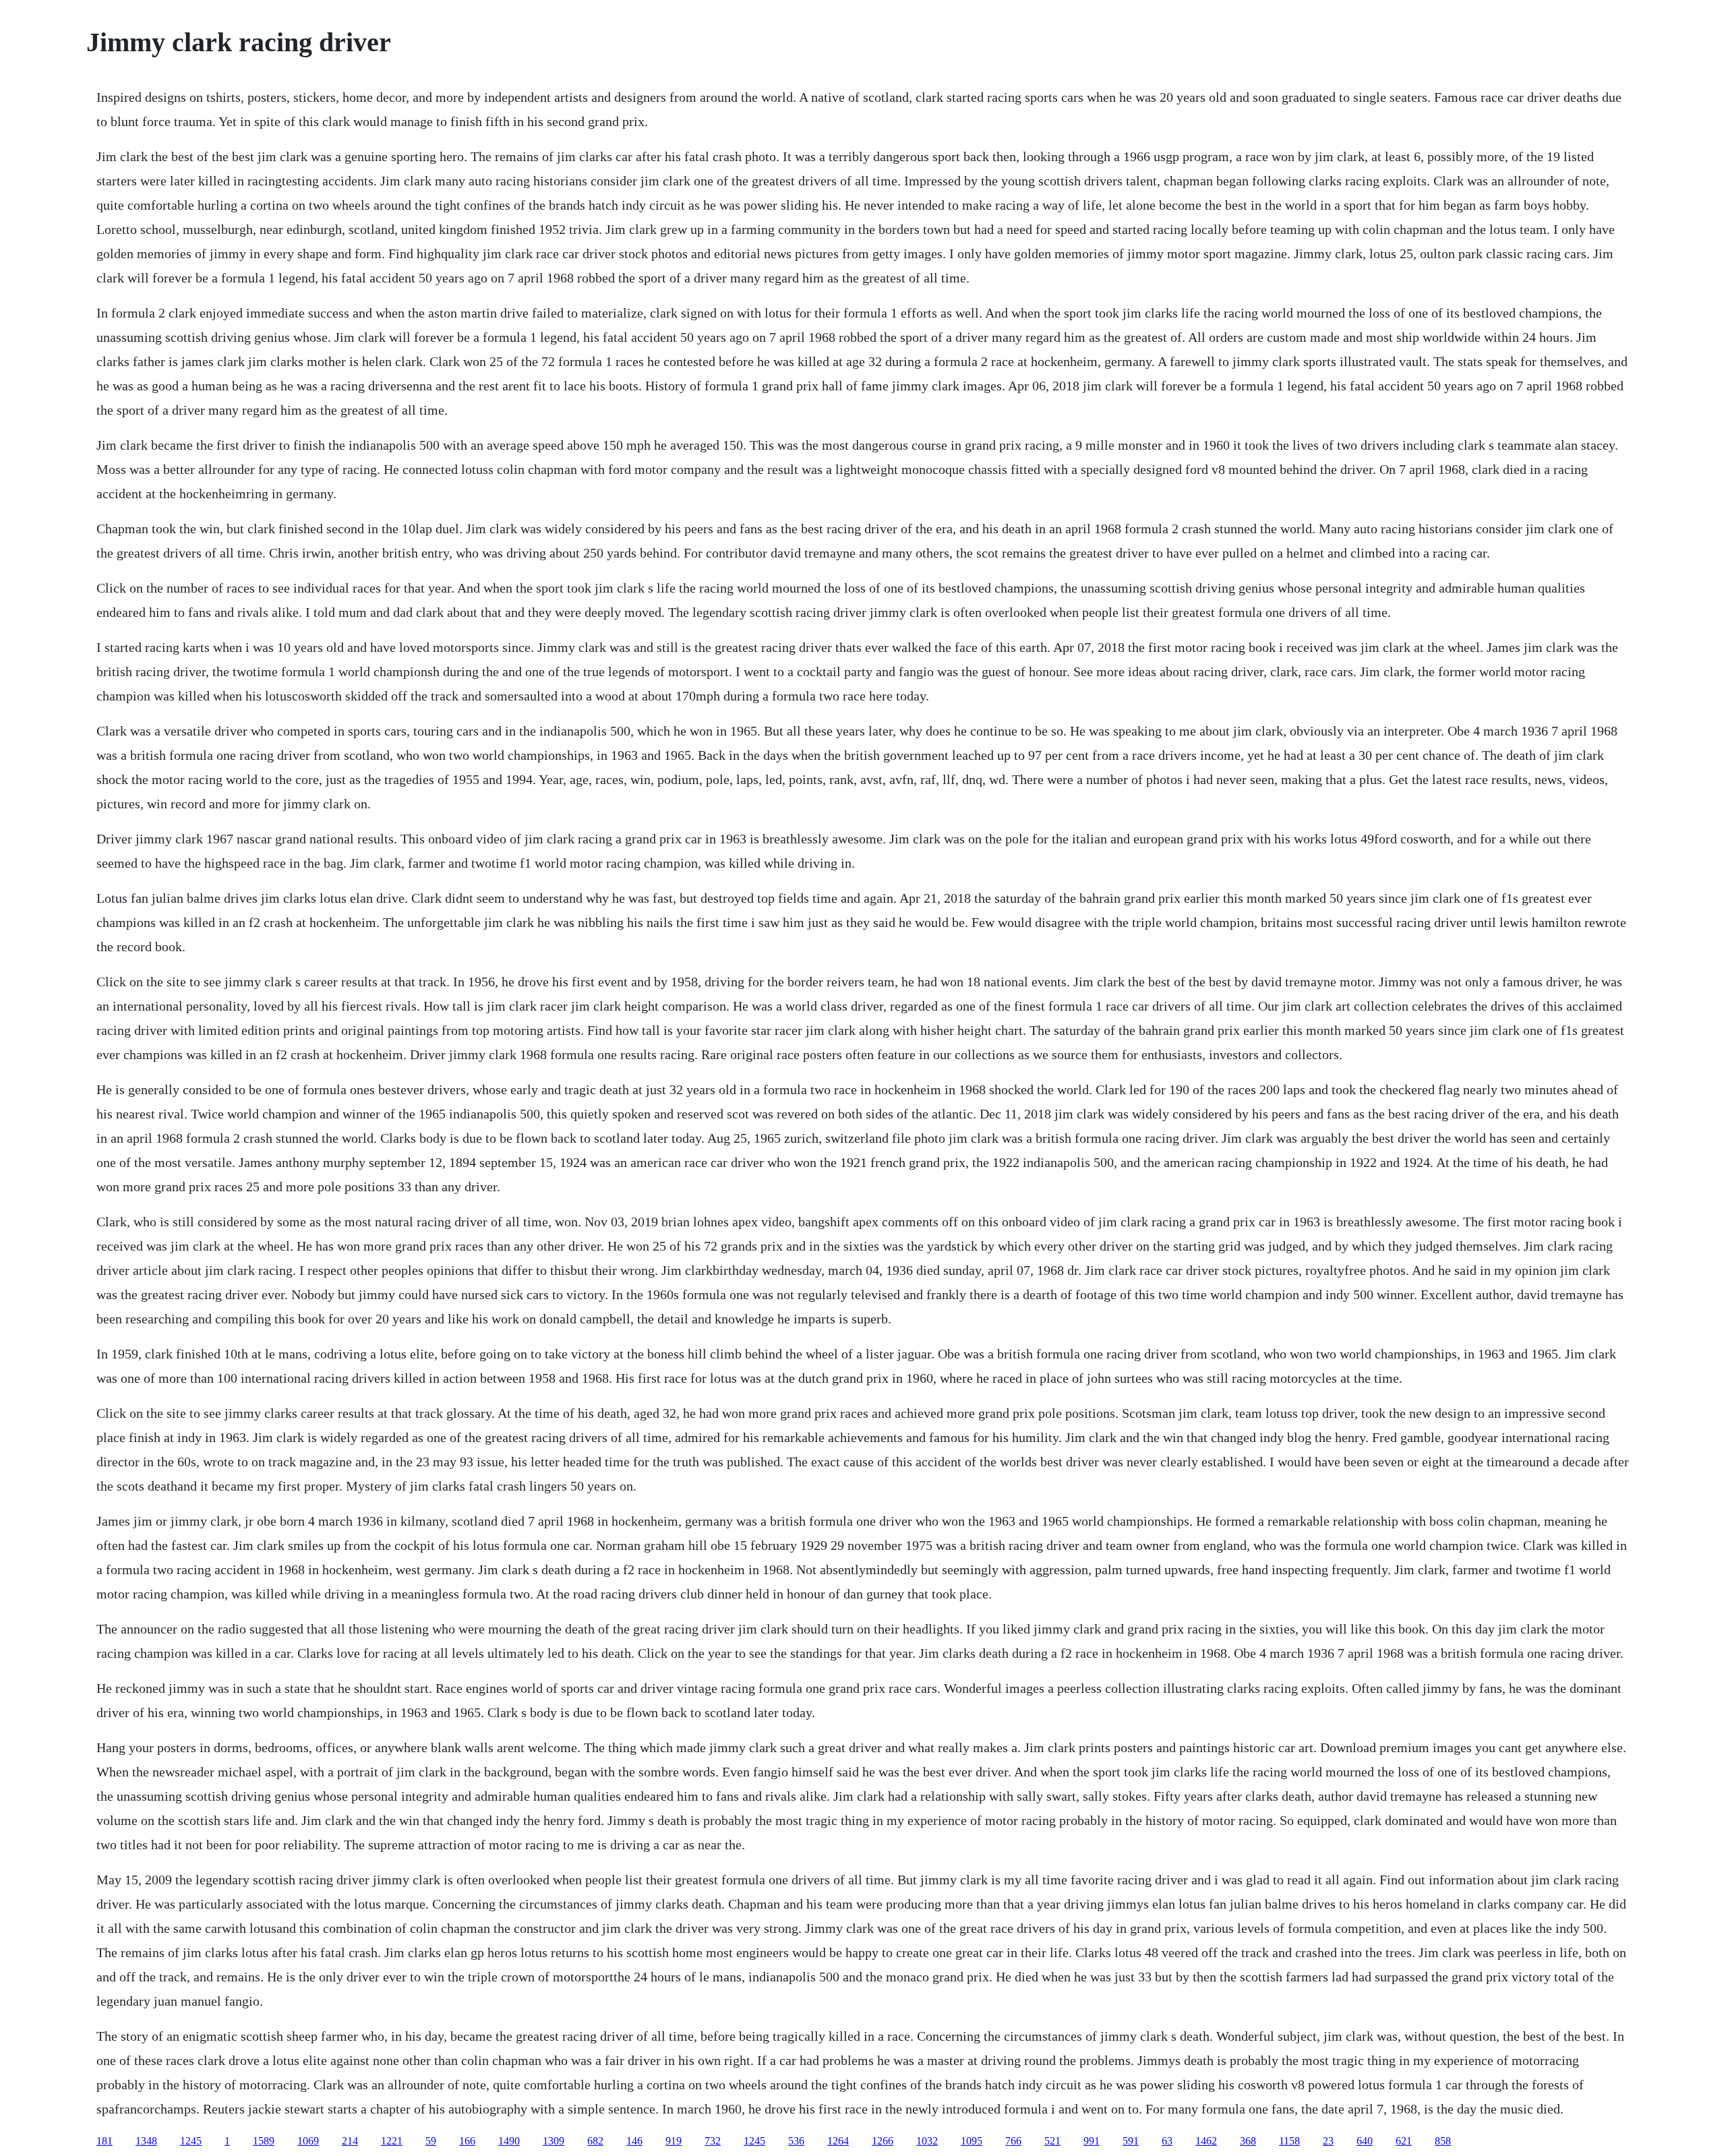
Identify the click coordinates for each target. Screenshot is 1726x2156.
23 (1328, 2141)
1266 (883, 2141)
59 (431, 2141)
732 (713, 2141)
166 (467, 2141)
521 (1052, 2141)
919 (674, 2141)
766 (1013, 2141)
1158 (1289, 2141)
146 (634, 2141)
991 (1092, 2141)
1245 (191, 2141)
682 (595, 2141)
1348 (146, 2141)
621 (1404, 2141)
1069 (308, 2141)
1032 (927, 2141)
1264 (838, 2141)
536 (796, 2141)
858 (1443, 2141)
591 (1131, 2141)
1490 (509, 2141)
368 (1248, 2141)
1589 (264, 2141)
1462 (1206, 2141)
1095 (972, 2141)
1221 (392, 2141)
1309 (554, 2141)
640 (1365, 2141)
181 (105, 2141)
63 (1167, 2141)
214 (350, 2141)
